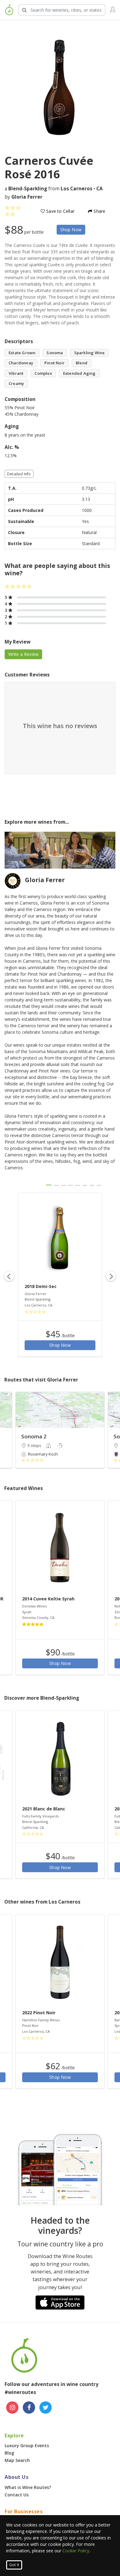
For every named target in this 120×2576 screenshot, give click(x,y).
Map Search (17, 2460)
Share (99, 211)
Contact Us (17, 2495)
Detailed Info (19, 474)
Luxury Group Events (27, 2445)
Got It (14, 2565)
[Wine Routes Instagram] (12, 2408)
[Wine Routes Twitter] (46, 2408)
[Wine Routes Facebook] (29, 2408)
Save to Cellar (60, 211)
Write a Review (24, 654)
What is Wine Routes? (28, 2487)
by (24, 197)
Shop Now (71, 230)
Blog (9, 2453)
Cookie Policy (76, 2551)
